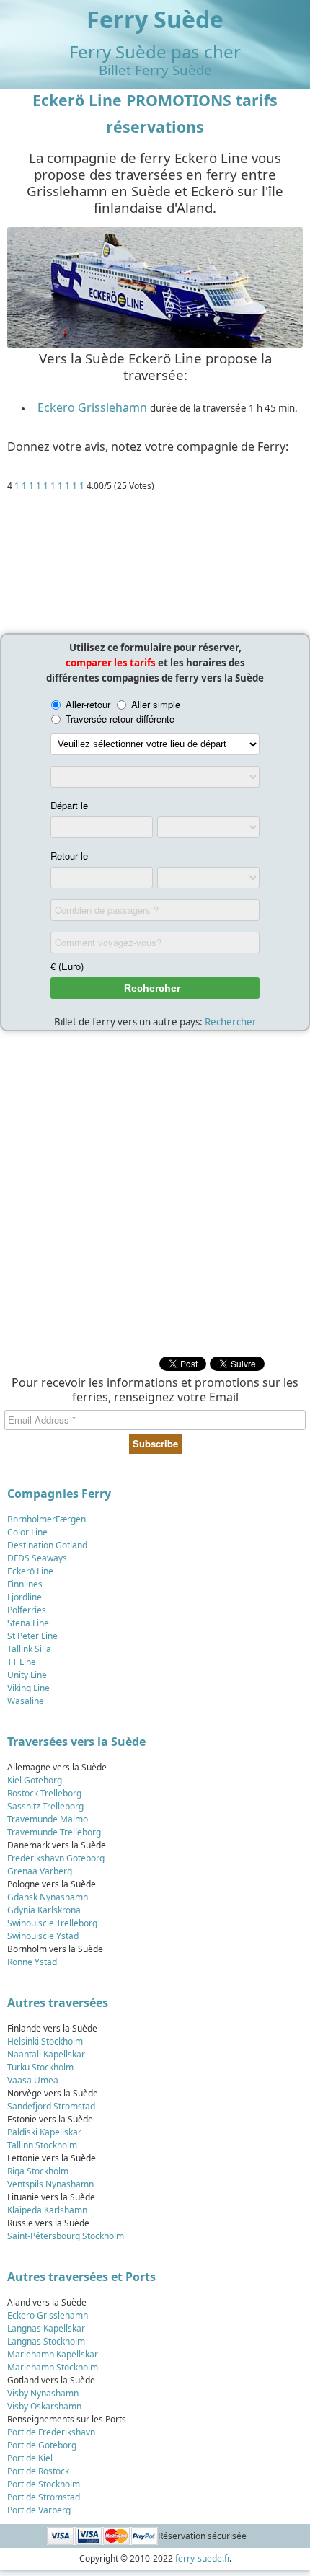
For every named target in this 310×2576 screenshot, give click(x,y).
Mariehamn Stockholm (53, 2367)
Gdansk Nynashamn (48, 1897)
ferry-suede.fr (202, 2558)
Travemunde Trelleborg (54, 1832)
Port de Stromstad (44, 2497)
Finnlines (25, 1584)
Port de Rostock (38, 2471)
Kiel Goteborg (35, 1780)
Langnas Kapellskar (46, 2328)
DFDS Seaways (37, 1558)
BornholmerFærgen (46, 1519)
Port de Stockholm (44, 2484)
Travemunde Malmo (48, 1819)
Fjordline (25, 1597)
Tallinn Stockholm (42, 2145)
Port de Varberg (39, 2510)
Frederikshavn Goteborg (56, 1858)
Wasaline (26, 1701)
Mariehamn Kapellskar (53, 2354)
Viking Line (28, 1688)
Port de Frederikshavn (51, 2432)
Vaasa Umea (33, 2080)
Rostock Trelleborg (44, 1793)
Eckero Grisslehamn (92, 407)
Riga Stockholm (38, 2171)
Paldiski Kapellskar (44, 2132)
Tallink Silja (29, 1649)
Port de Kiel (30, 2458)
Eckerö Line (30, 1571)
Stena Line (28, 1623)
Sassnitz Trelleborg (45, 1806)
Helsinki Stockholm (45, 2041)
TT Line (22, 1662)
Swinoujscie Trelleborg (52, 1923)
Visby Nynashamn (43, 2393)
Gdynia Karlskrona (44, 1910)
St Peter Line (32, 1636)
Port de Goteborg (42, 2445)
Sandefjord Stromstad (51, 2106)
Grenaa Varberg (40, 1871)
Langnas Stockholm (46, 2341)
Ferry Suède (155, 19)
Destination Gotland (47, 1545)
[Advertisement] (155, 566)
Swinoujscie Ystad (43, 1936)
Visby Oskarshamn (44, 2406)
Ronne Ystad (32, 1962)
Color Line (27, 1532)
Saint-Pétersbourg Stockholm (66, 2236)
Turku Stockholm (40, 2067)
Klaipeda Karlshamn (47, 2210)
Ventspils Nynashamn (50, 2184)
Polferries (27, 1610)
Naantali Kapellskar (46, 2054)
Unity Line (27, 1675)
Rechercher (231, 1022)
